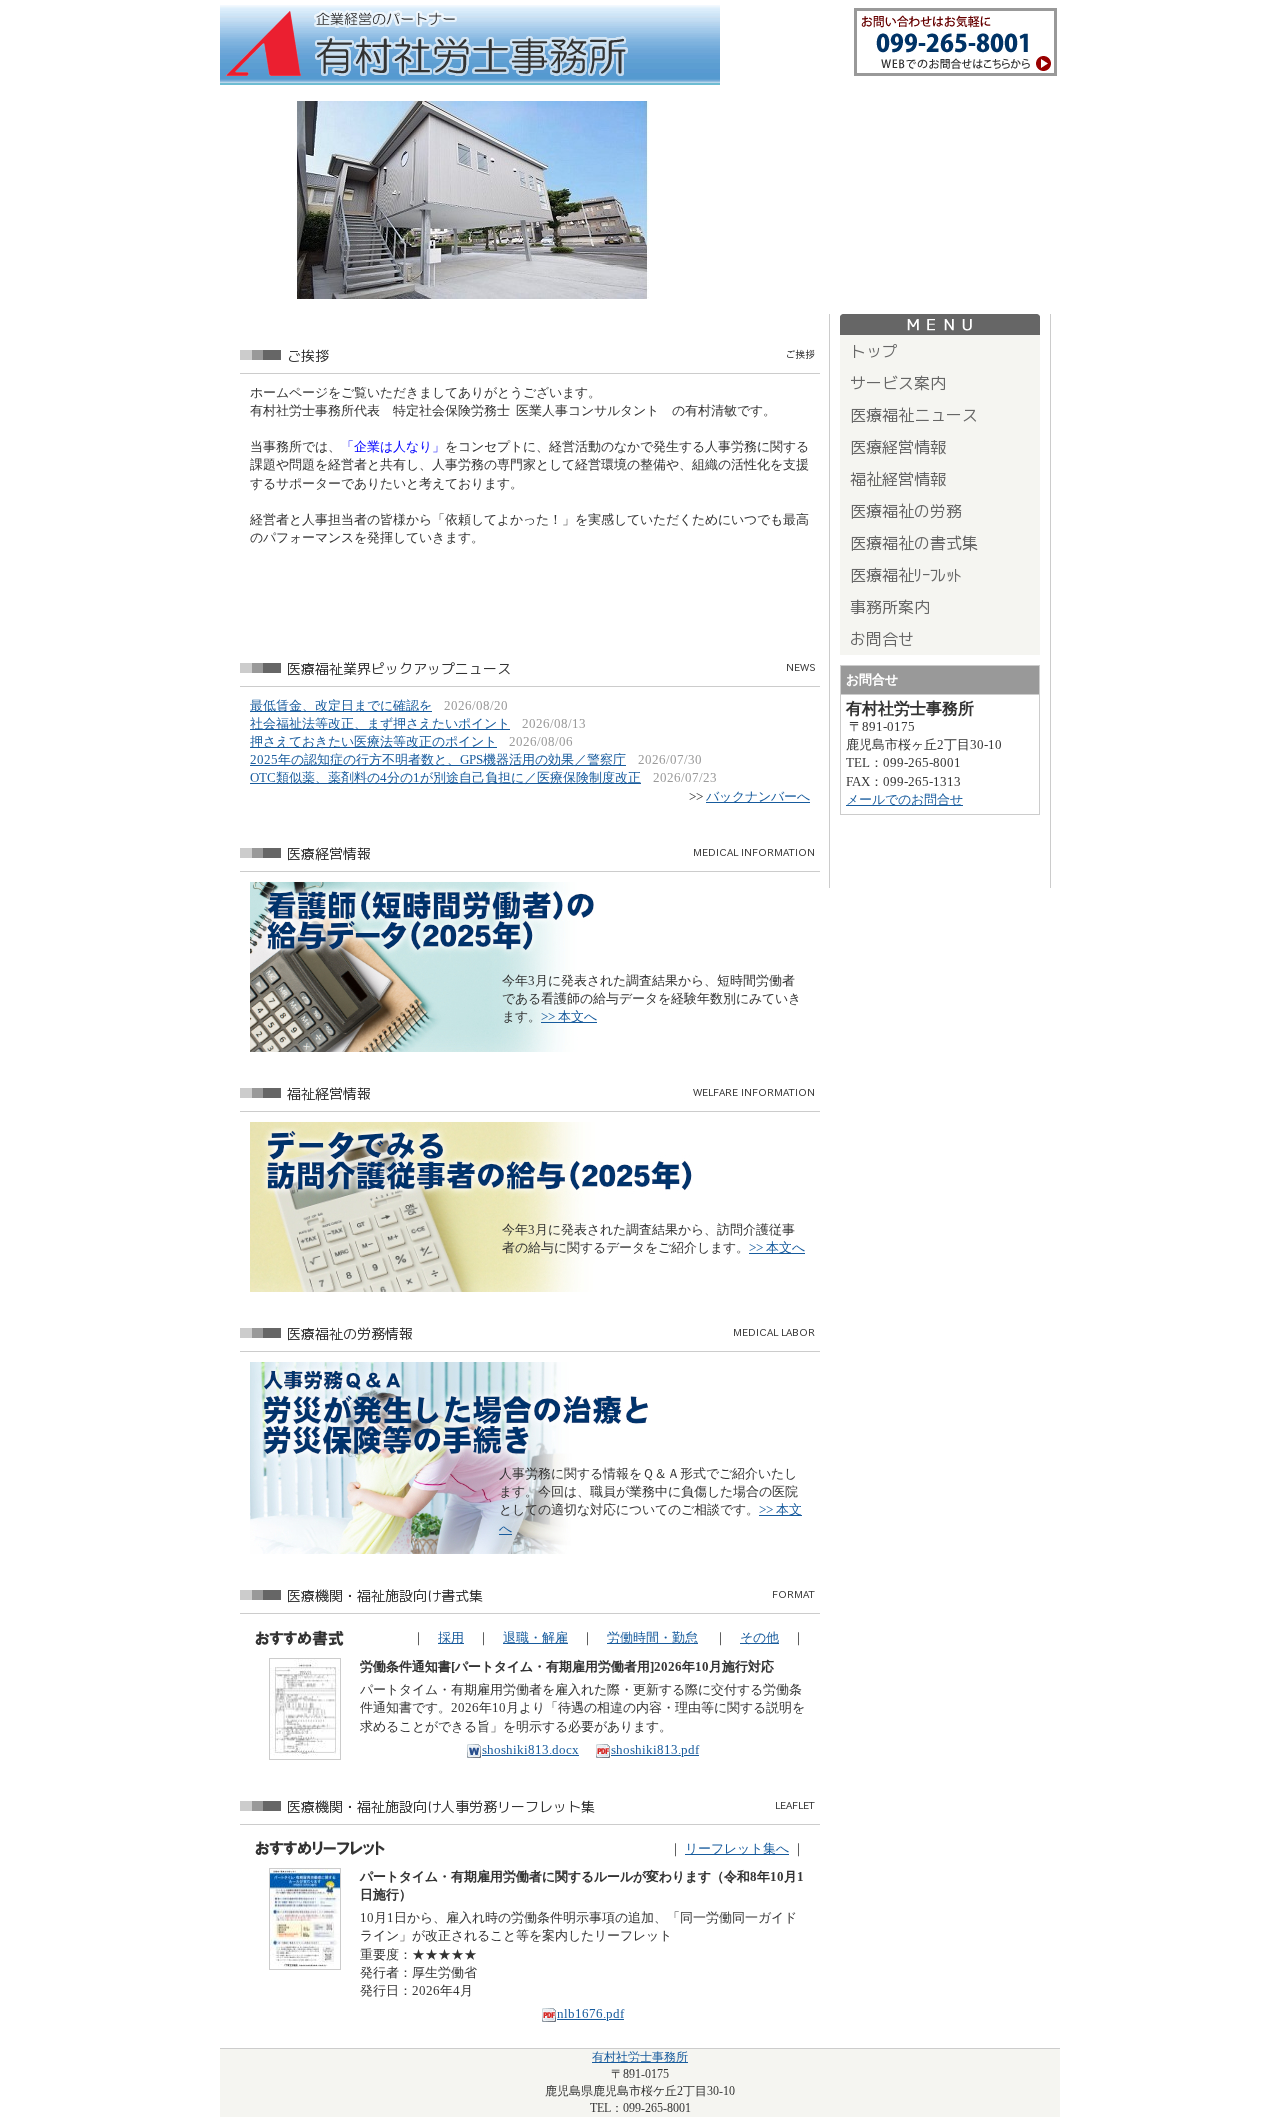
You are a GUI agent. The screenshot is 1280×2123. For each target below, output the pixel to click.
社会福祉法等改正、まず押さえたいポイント (380, 723)
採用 (451, 1637)
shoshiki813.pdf (655, 1749)
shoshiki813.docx (530, 1749)
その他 (759, 1637)
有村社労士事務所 (640, 2057)
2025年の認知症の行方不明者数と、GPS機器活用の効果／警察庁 (438, 759)
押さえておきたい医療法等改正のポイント (373, 741)
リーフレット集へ (737, 1848)
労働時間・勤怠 (652, 1637)
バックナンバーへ (758, 796)
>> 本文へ (569, 1016)
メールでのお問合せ (904, 799)
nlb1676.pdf (590, 2013)
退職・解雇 (535, 1637)
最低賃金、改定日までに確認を (341, 705)
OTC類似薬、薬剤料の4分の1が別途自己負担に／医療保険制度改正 (445, 777)
